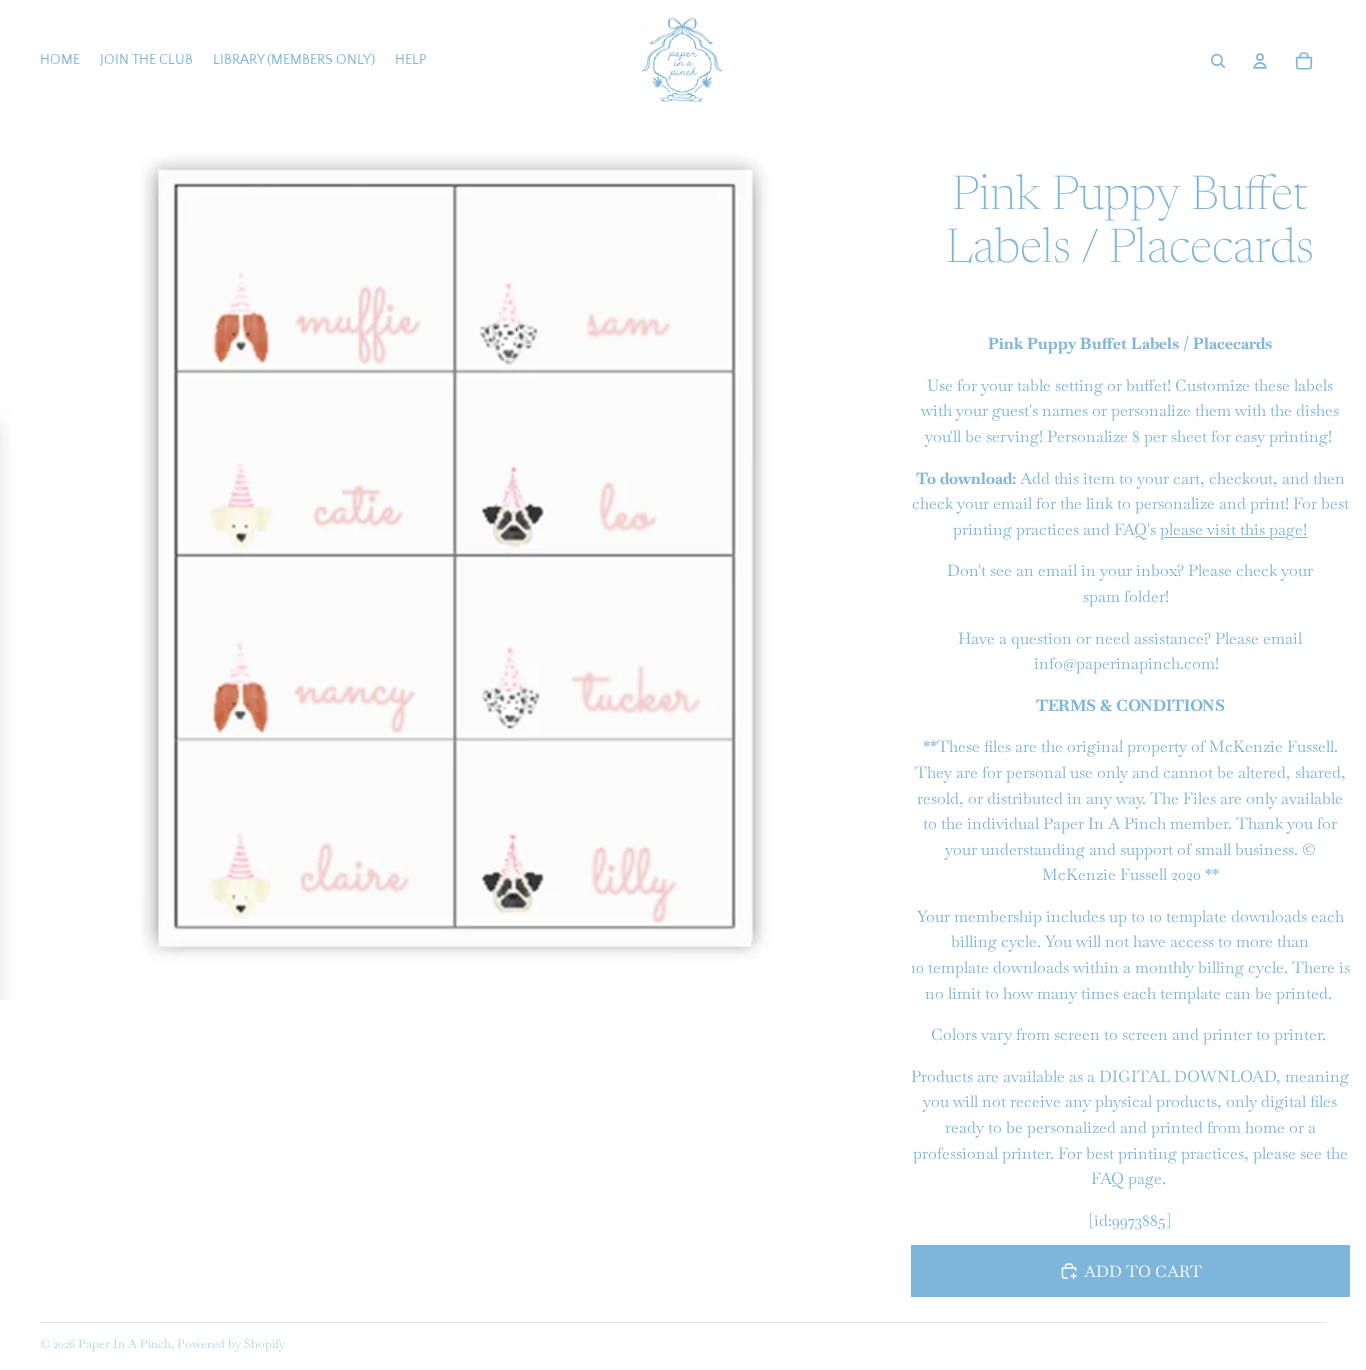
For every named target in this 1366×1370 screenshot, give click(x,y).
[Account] (1260, 61)
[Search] (1218, 61)
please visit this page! (1233, 529)
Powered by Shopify (231, 1344)
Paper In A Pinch (124, 1344)
